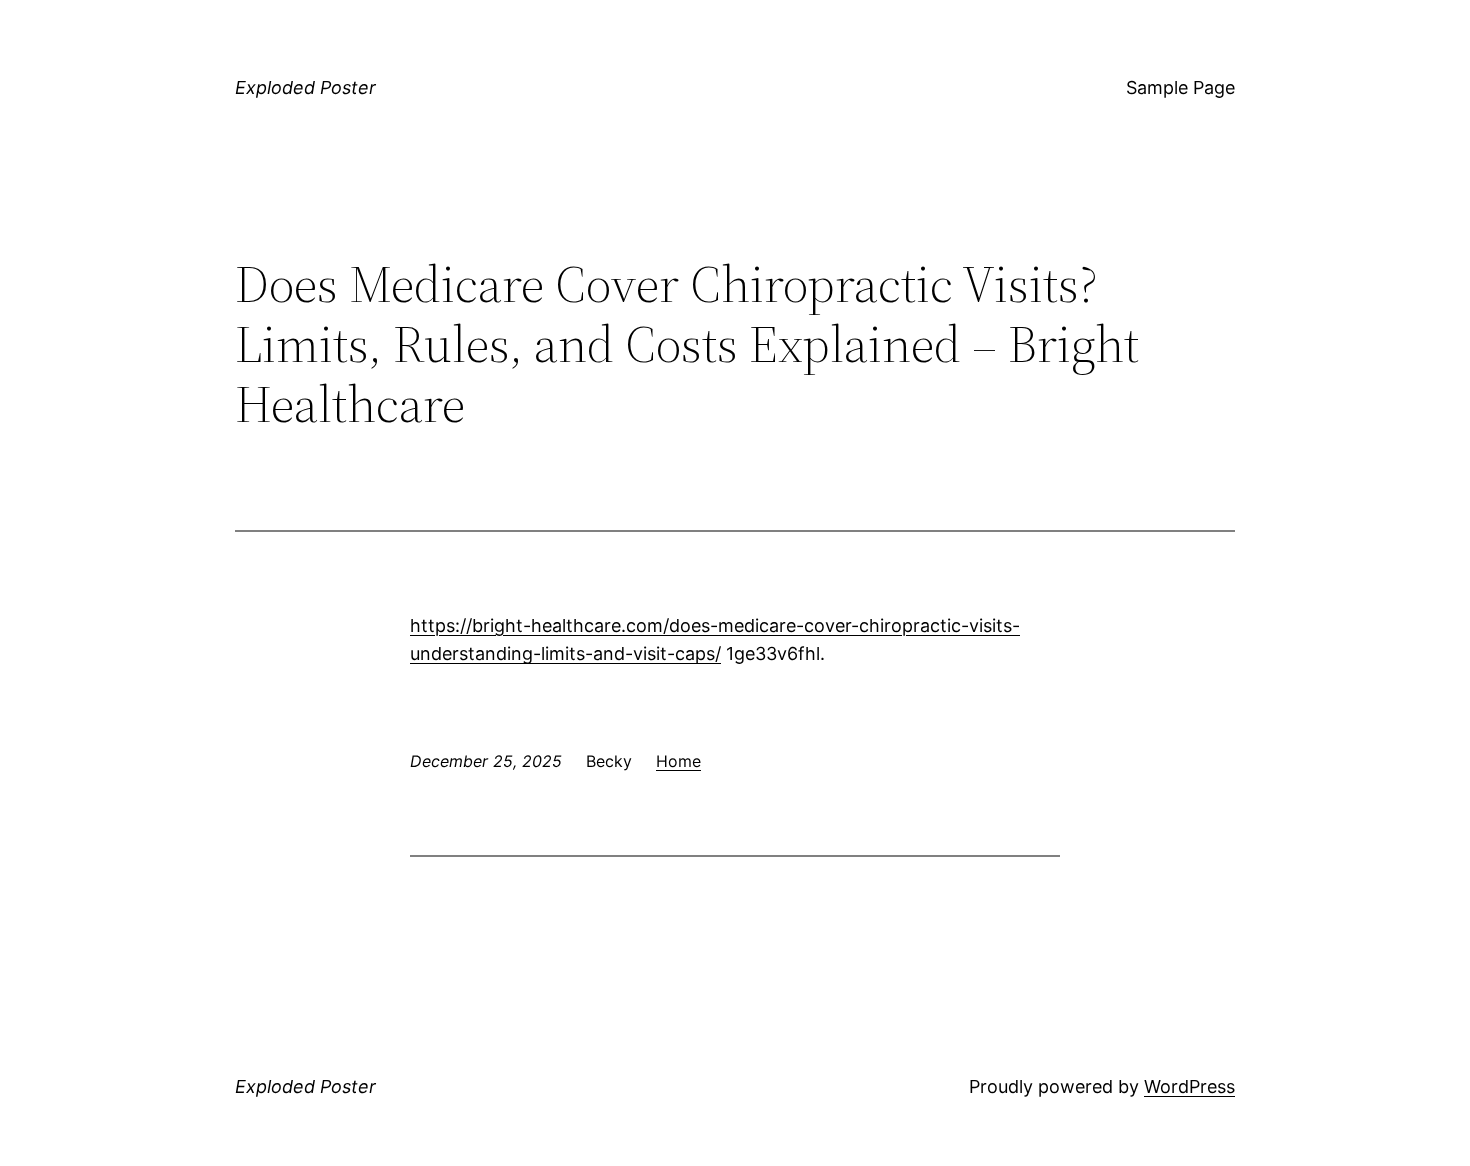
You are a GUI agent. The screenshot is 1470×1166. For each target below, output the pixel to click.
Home (678, 761)
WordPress (1189, 1086)
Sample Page (1180, 87)
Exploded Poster (305, 87)
